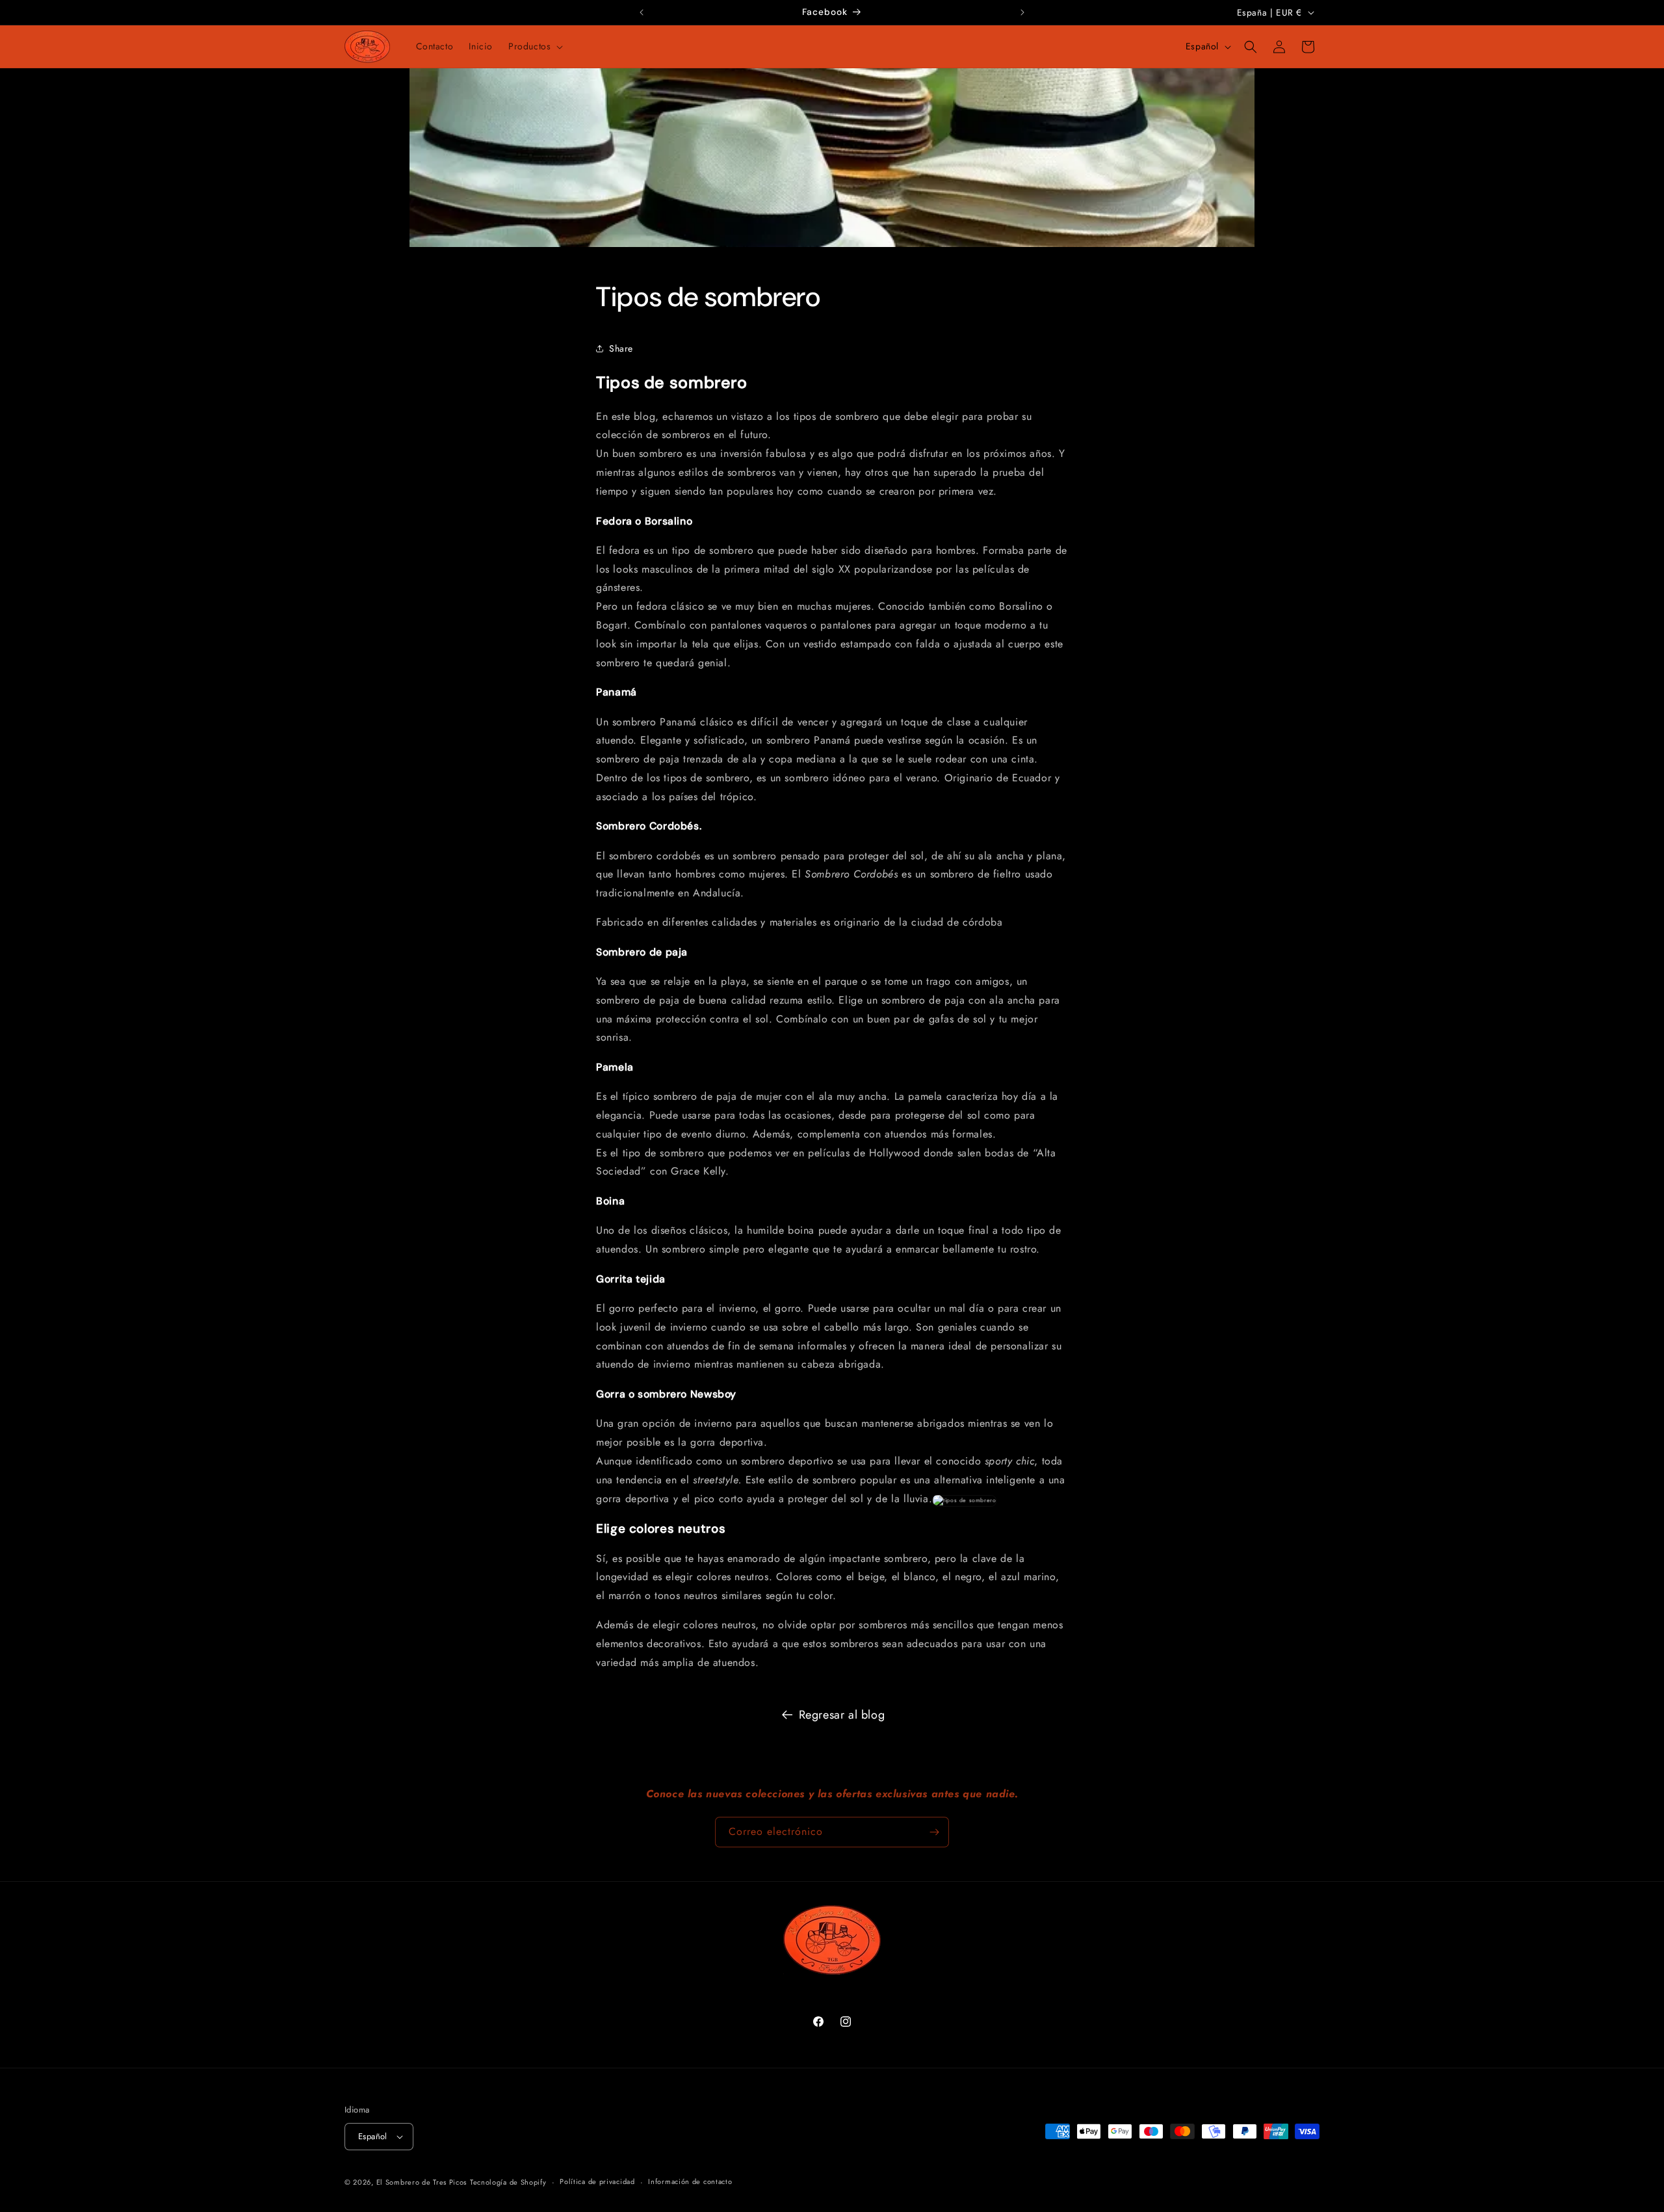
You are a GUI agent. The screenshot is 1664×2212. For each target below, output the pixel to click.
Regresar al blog (842, 1715)
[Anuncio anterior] (642, 12)
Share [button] (621, 348)
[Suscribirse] (934, 1832)
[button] (534, 46)
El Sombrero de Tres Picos (422, 2182)
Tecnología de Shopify (508, 2182)
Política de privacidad (597, 2182)
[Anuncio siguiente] (1022, 12)
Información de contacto (690, 2182)
